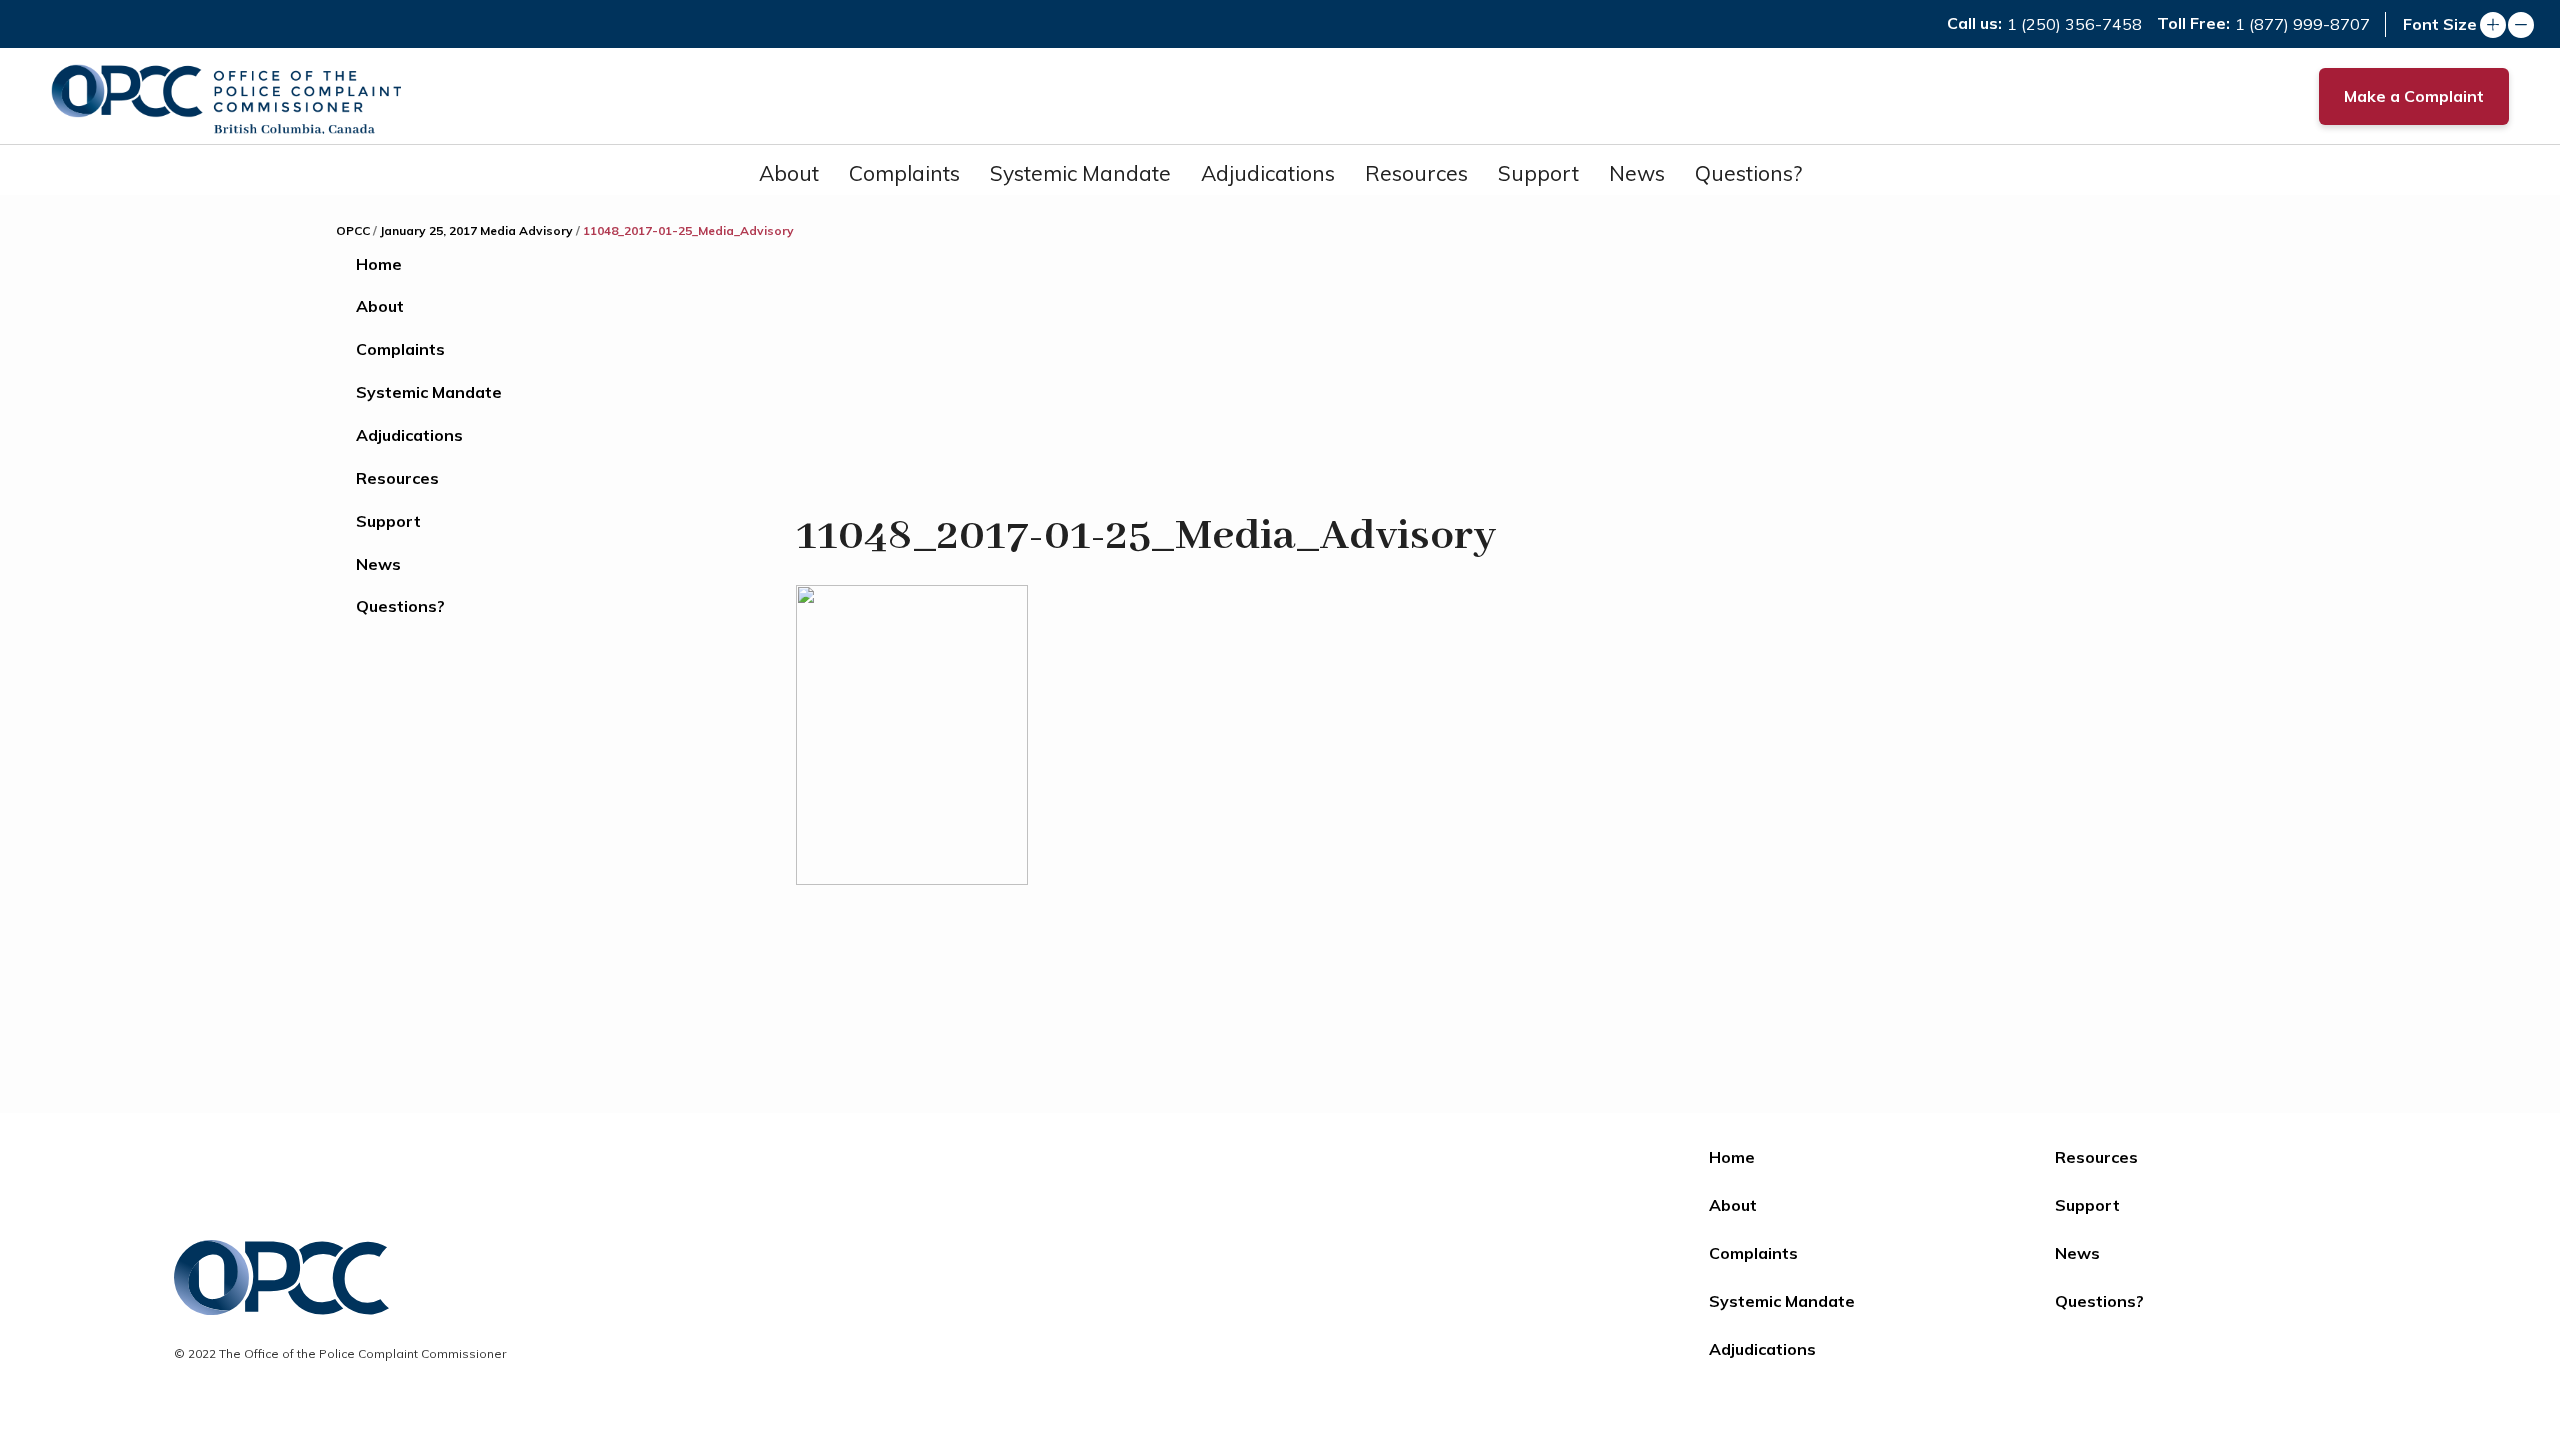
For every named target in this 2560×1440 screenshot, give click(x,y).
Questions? (1748, 173)
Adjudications (1268, 173)
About (789, 173)
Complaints (904, 173)
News (1637, 173)
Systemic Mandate (1080, 173)
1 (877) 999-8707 (2302, 24)
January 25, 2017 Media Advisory (476, 230)
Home (379, 264)
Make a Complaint (2414, 96)
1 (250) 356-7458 (2074, 24)
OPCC (353, 230)
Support (1538, 173)
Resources (1416, 173)
